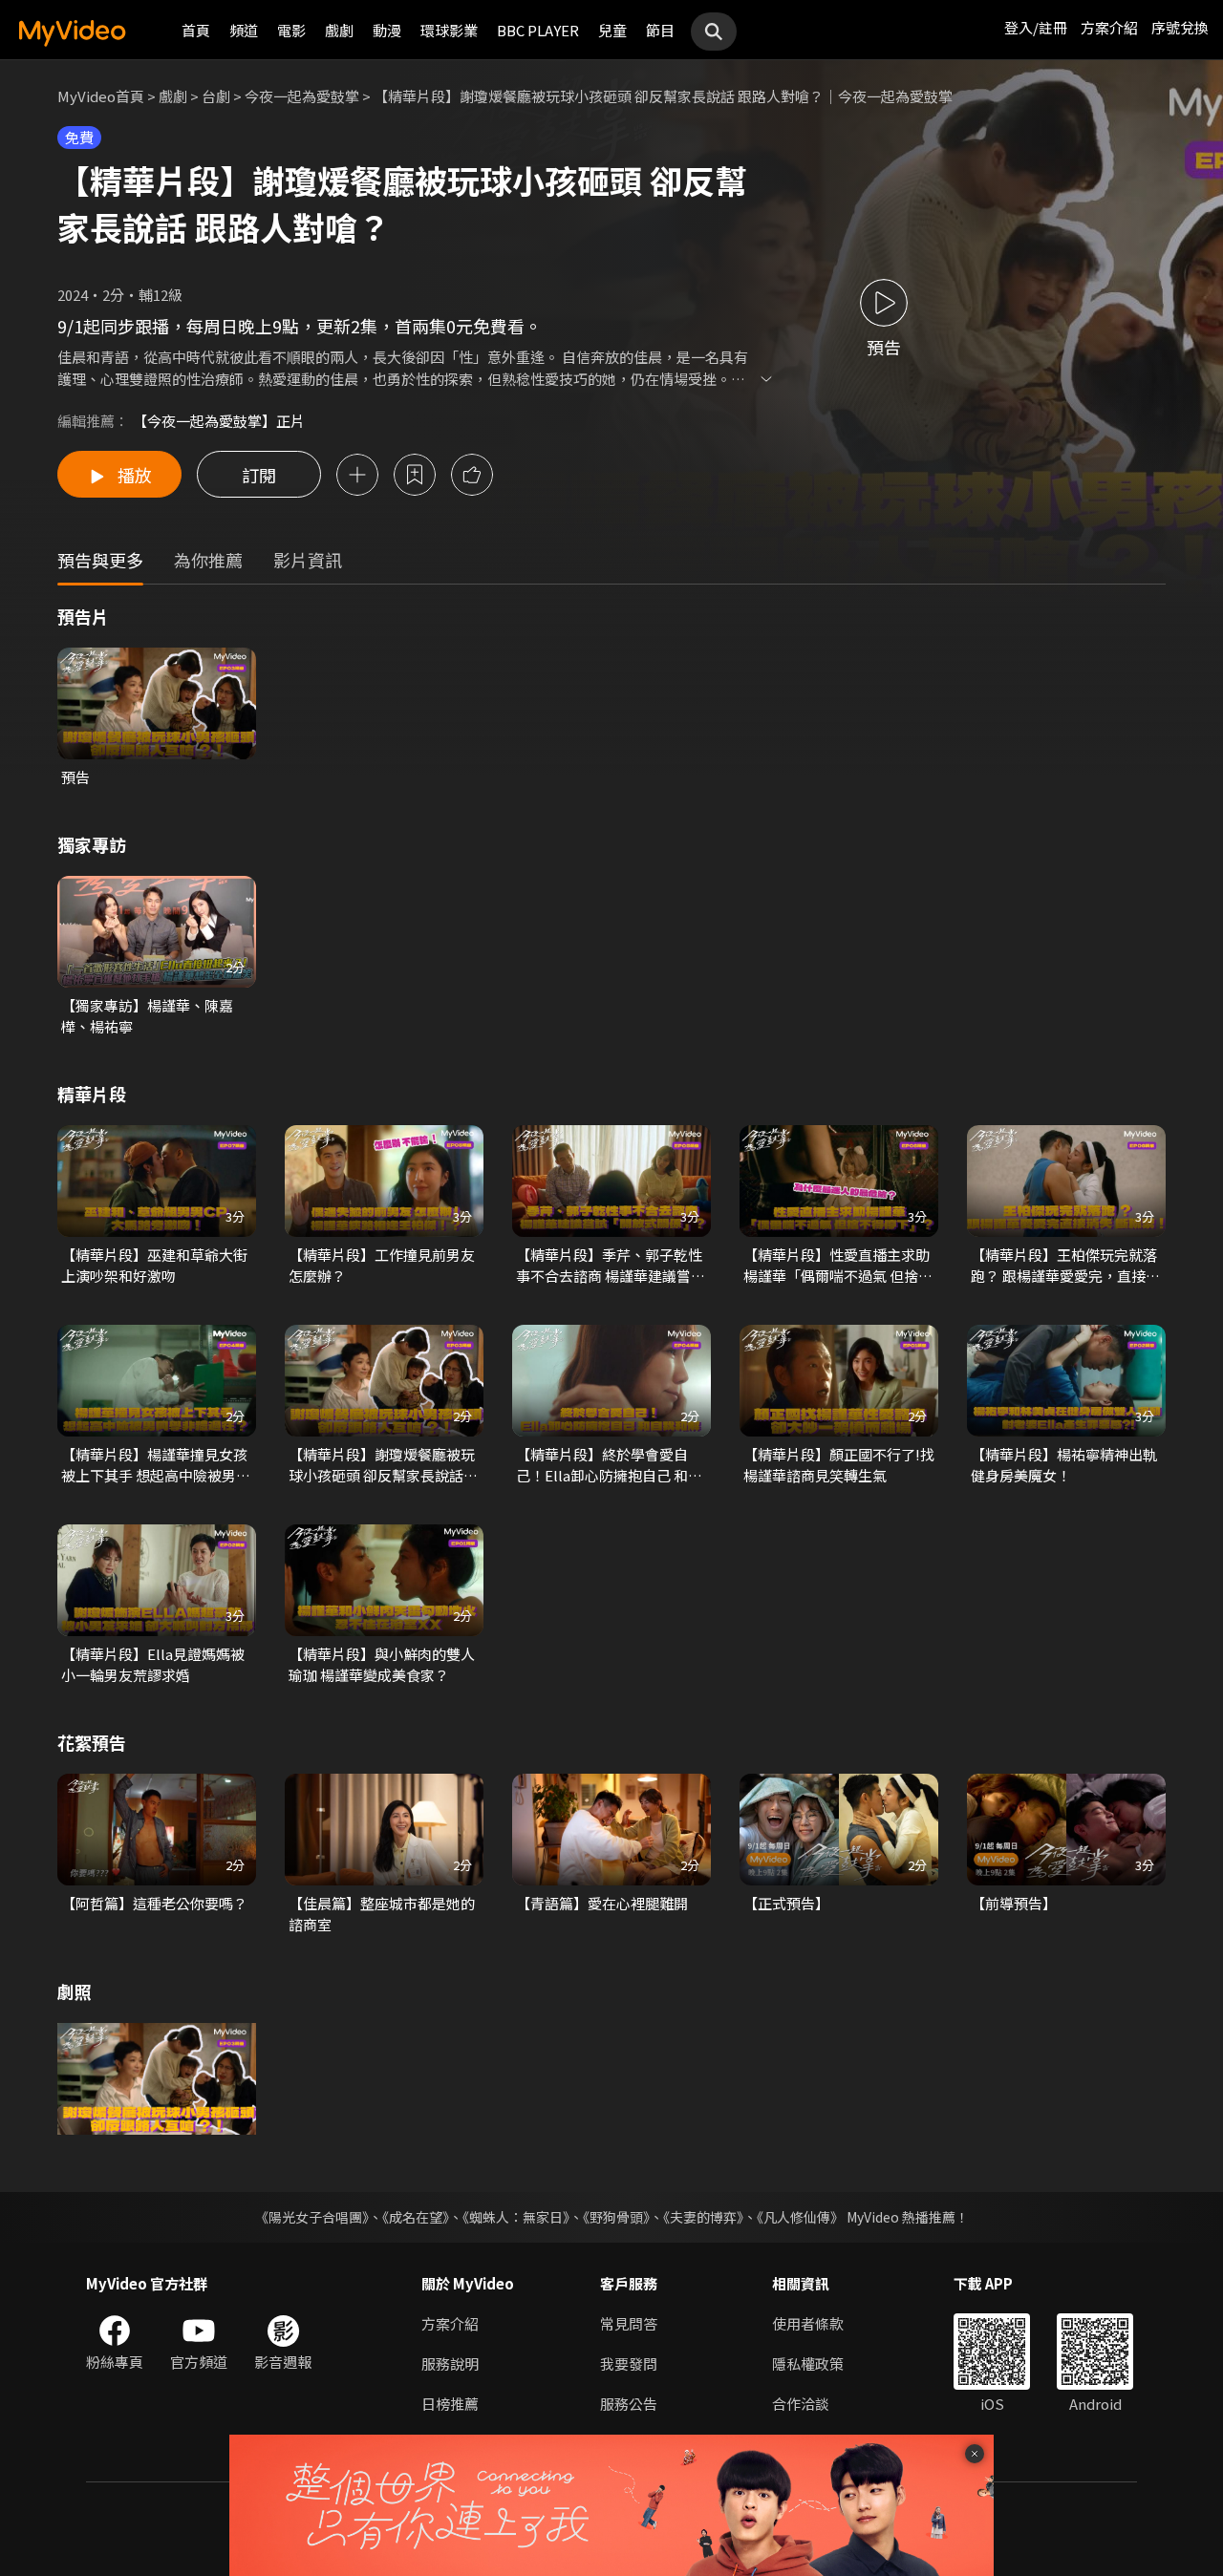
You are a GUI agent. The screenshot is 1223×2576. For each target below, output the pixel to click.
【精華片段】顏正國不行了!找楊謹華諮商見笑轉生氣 (839, 1465)
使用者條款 (808, 2323)
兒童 (612, 30)
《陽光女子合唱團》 (312, 2217)
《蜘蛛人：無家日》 (516, 2217)
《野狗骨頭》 (616, 2217)
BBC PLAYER (538, 30)
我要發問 (629, 2363)
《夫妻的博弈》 (703, 2217)
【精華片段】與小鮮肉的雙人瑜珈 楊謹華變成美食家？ (382, 1664)
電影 (291, 30)
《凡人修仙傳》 (800, 2217)
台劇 (216, 96)
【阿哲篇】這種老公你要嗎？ (154, 1903)
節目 (660, 30)
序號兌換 (1180, 27)
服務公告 (629, 2404)
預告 (75, 777)
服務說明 (450, 2363)
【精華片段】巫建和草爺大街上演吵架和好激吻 (154, 1265)
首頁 (196, 30)
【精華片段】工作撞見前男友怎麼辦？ (382, 1265)
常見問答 (629, 2323)
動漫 (387, 30)
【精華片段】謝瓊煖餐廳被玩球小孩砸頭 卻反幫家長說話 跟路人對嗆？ (382, 1465)
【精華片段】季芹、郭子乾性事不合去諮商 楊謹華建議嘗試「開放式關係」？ (611, 1266)
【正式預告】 (786, 1903)
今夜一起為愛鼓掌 (302, 96)
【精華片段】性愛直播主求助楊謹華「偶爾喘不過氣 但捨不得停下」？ (838, 1266)
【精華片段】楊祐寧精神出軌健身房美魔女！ (1064, 1465)
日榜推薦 (450, 2404)
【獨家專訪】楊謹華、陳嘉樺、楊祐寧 (147, 1016)
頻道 (244, 30)
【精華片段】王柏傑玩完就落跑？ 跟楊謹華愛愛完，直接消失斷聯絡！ (1065, 1266)
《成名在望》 (416, 2217)
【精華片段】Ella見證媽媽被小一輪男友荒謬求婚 (153, 1664)
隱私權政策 (808, 2363)
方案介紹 (1109, 27)
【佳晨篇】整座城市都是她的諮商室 (382, 1914)
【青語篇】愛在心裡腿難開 (602, 1903)
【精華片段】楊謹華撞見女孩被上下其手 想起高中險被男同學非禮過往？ (156, 1465)
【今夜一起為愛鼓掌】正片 (219, 421)
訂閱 (259, 475)
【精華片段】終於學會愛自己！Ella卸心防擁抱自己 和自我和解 (609, 1465)
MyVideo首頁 (101, 96)
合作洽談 (801, 2404)
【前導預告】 (1014, 1903)
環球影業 (449, 30)
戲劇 (339, 30)
